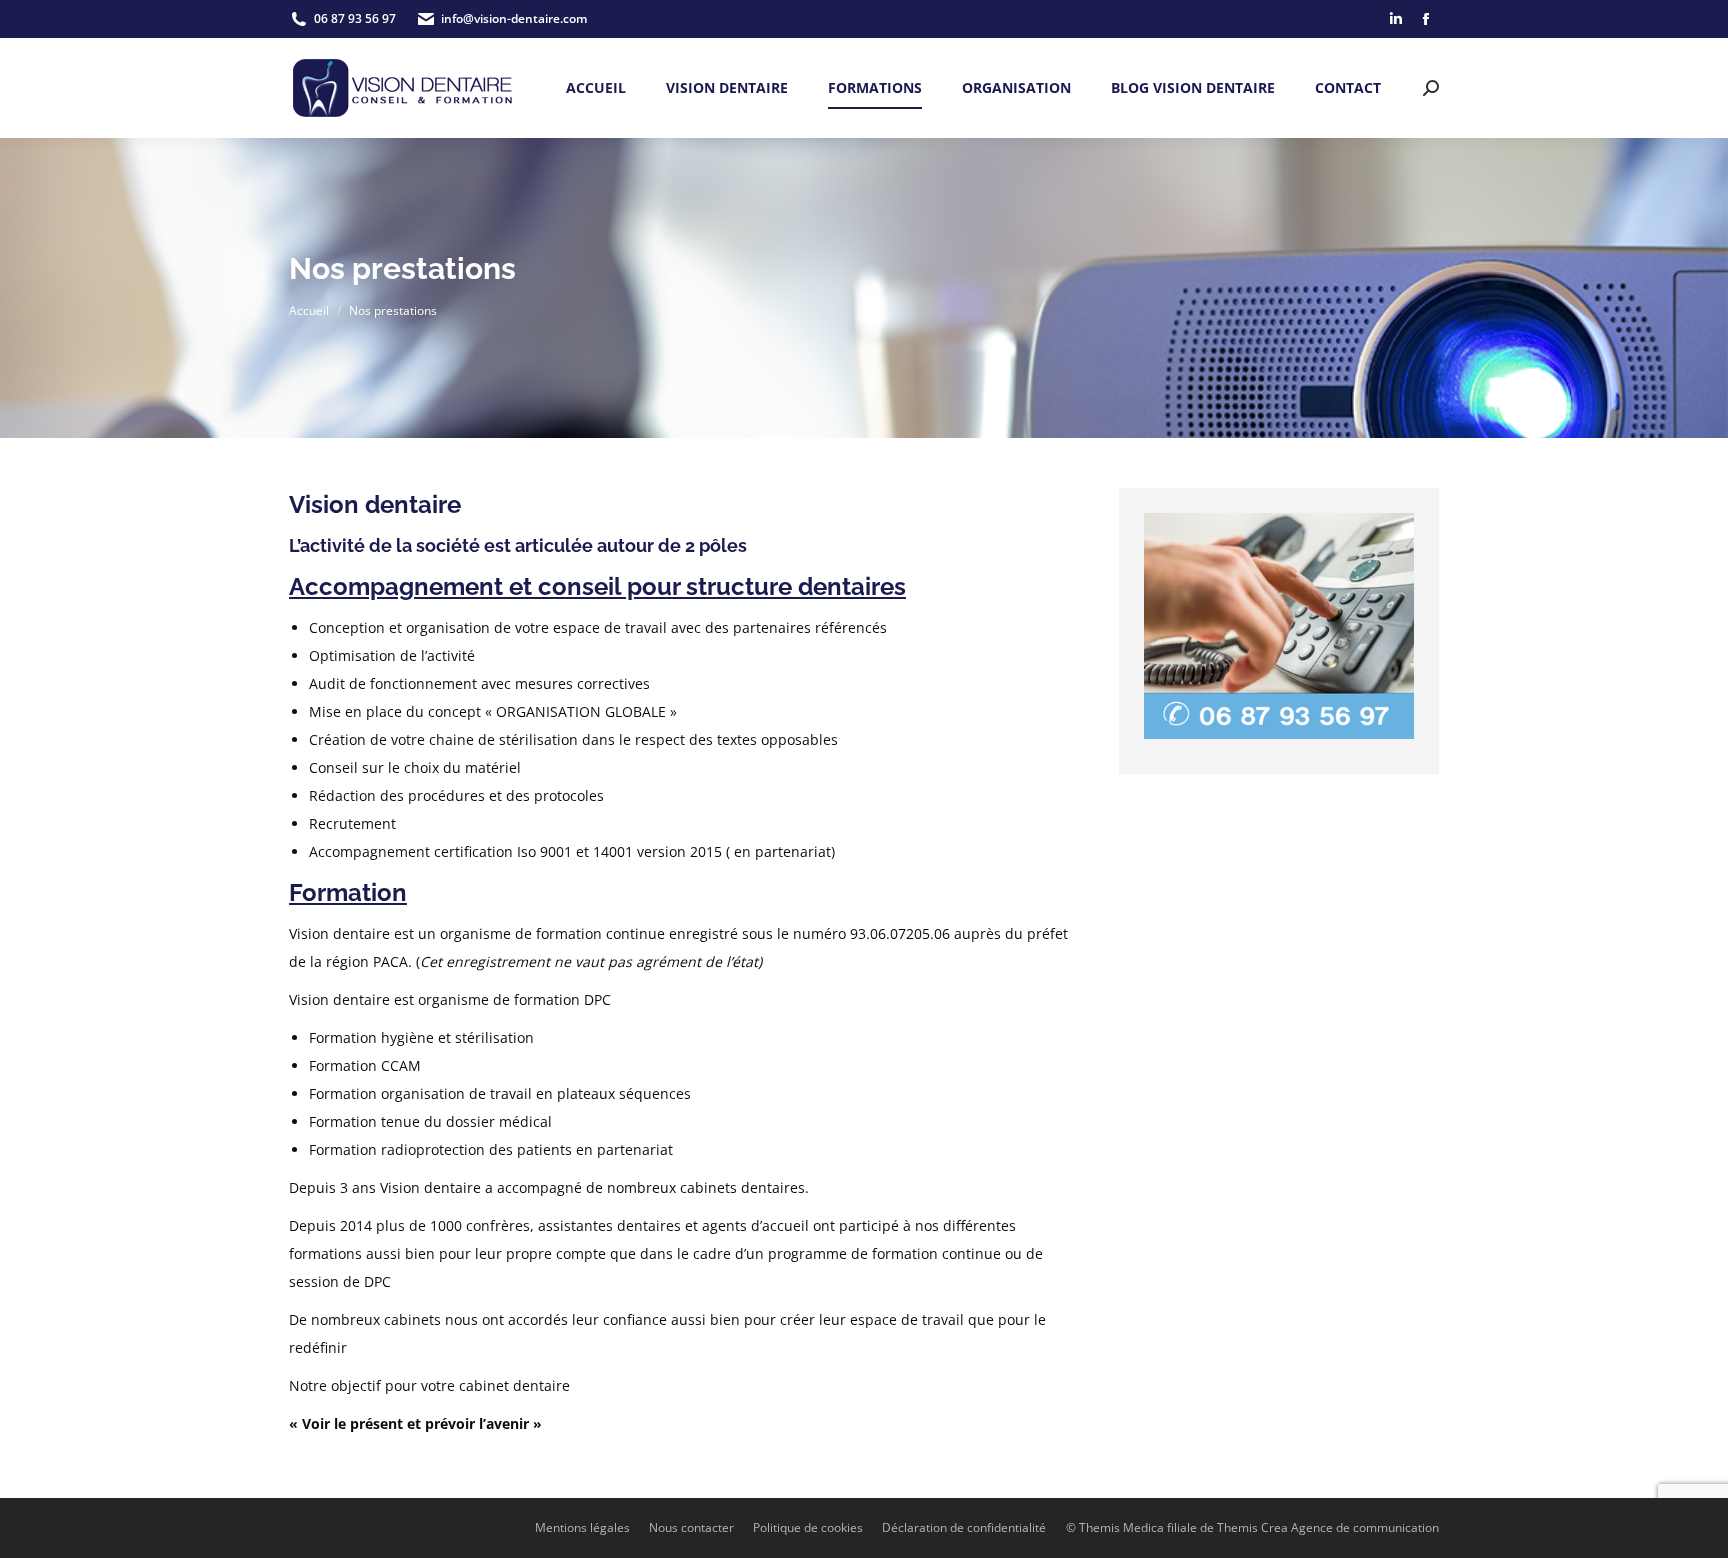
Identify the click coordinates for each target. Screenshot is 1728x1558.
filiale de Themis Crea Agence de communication (1303, 1527)
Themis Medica (1121, 1527)
